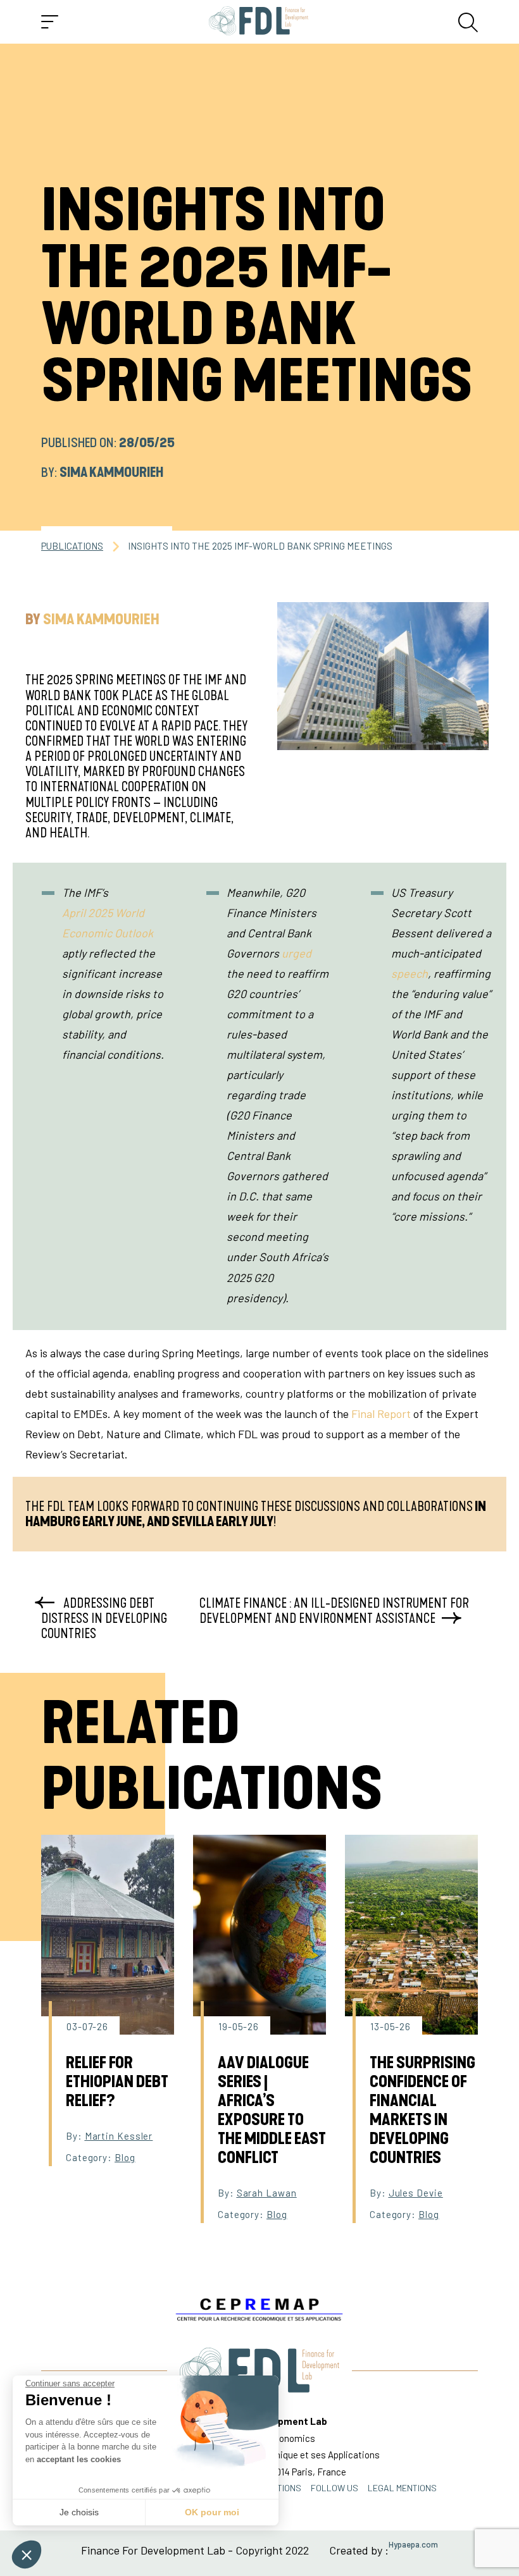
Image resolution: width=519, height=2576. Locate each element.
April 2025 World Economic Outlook (108, 923)
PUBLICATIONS (72, 546)
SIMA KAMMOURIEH (101, 620)
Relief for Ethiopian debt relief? (117, 2082)
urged (297, 953)
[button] (27, 2554)
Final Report (381, 1414)
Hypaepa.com (413, 2545)
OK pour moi (212, 2512)
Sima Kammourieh (111, 472)
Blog (125, 2157)
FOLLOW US (335, 2488)
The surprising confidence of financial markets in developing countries (422, 2111)
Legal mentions (402, 2488)
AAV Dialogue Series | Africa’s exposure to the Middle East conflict (272, 2111)
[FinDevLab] (259, 22)
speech (410, 973)
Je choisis (79, 2512)
